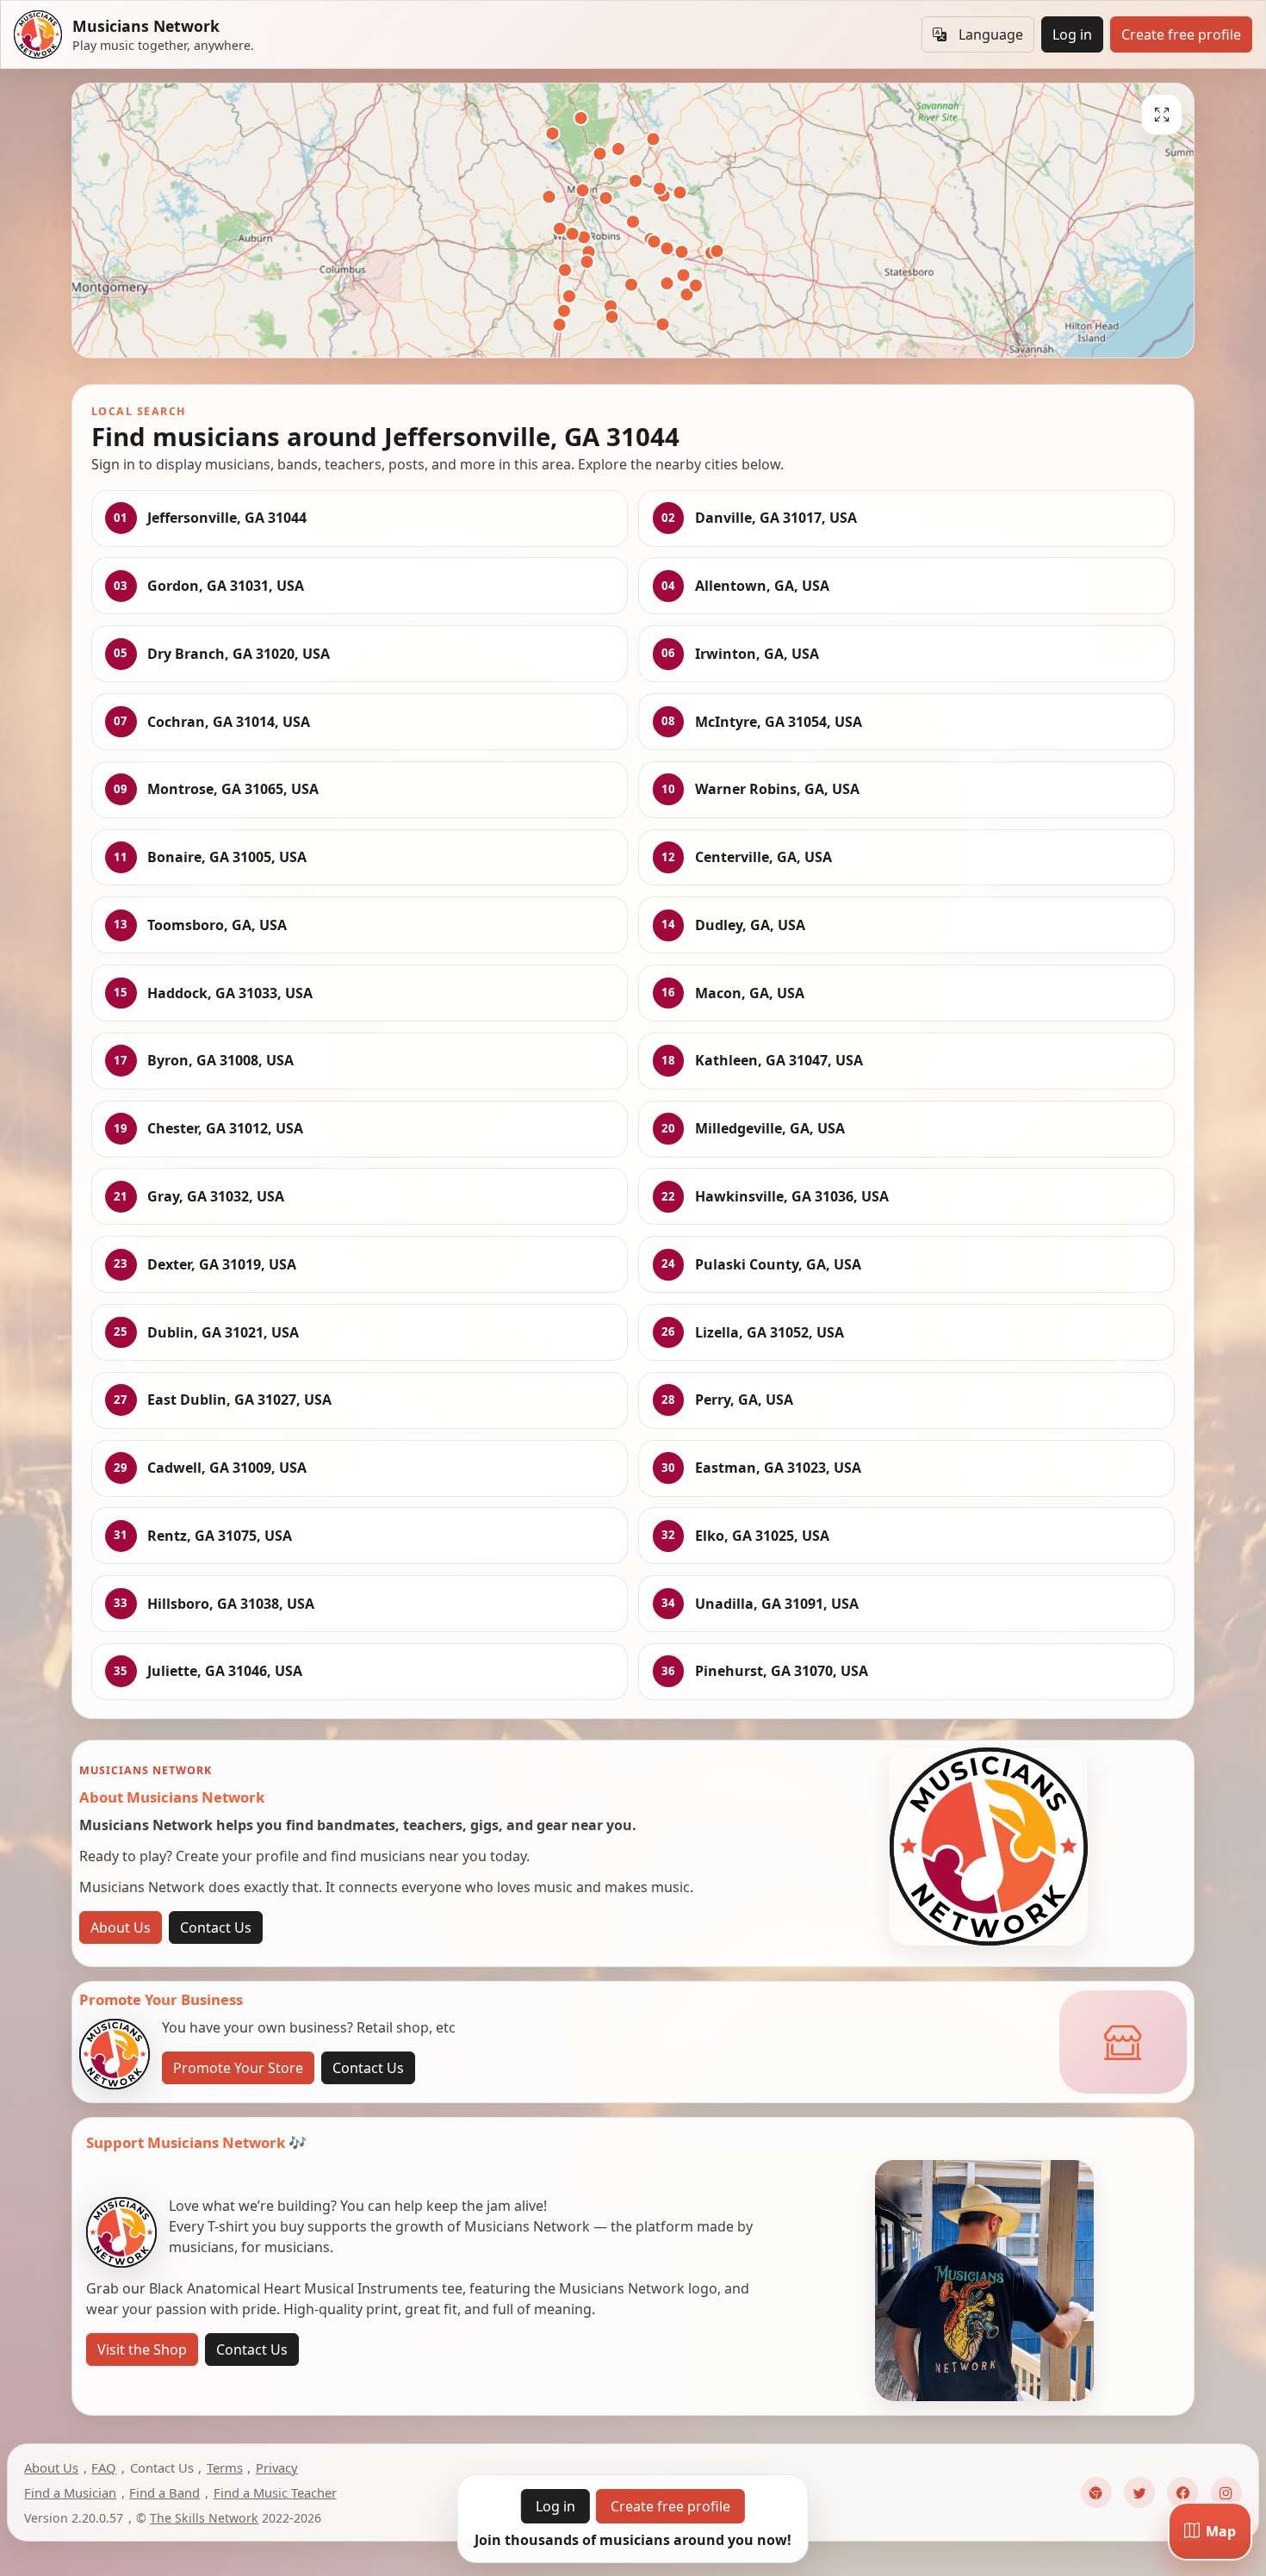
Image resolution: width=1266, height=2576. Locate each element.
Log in (1072, 34)
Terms (225, 2467)
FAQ (104, 2467)
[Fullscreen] (1162, 115)
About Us (121, 1927)
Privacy (277, 2467)
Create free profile (1181, 34)
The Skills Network (204, 2518)
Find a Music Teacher (275, 2492)
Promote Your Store (238, 2068)
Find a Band (164, 2492)
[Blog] (1096, 2492)
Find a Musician (70, 2492)
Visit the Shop (142, 2349)
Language (991, 34)
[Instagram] (1226, 2492)
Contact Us (216, 1927)
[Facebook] (1182, 2492)
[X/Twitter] (1139, 2492)
